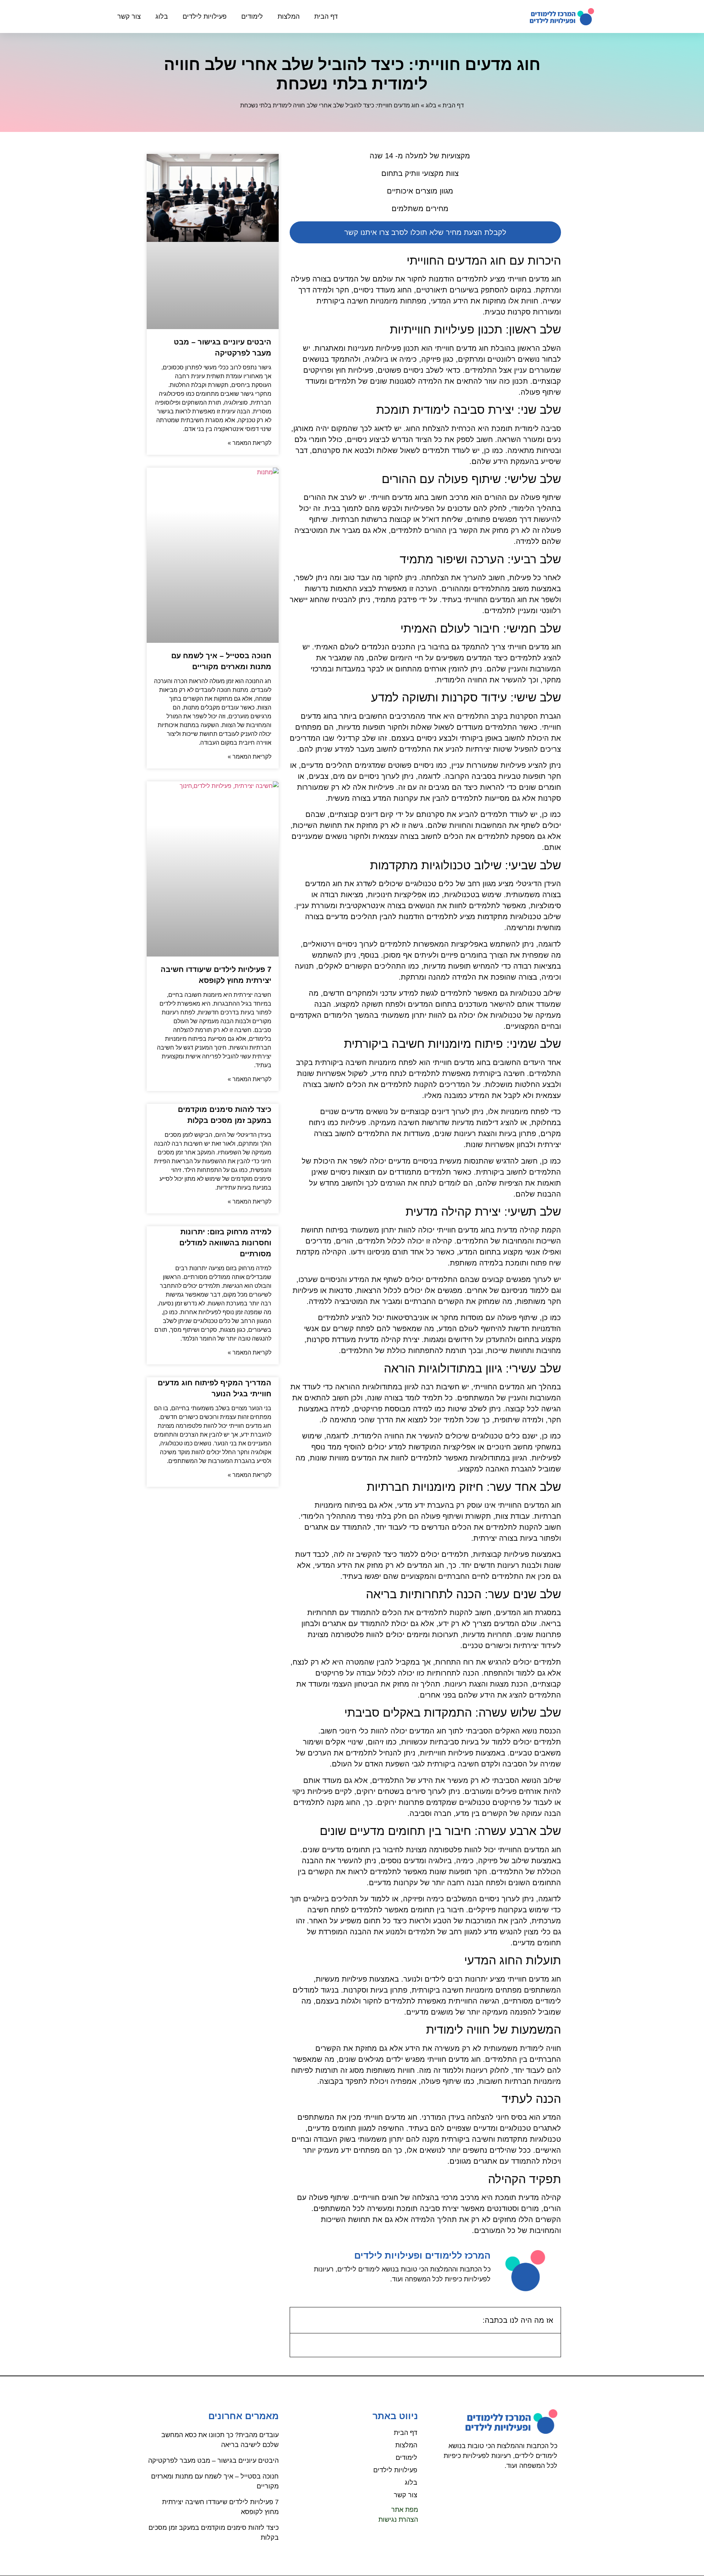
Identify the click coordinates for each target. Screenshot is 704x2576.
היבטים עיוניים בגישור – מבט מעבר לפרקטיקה (213, 2461)
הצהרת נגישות (398, 2520)
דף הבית (326, 16)
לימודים (252, 16)
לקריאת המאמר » (250, 443)
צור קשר (129, 16)
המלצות (289, 16)
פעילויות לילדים (205, 16)
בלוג (162, 16)
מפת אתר (405, 2510)
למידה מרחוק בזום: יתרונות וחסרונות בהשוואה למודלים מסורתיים (225, 1243)
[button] (300, 2320)
